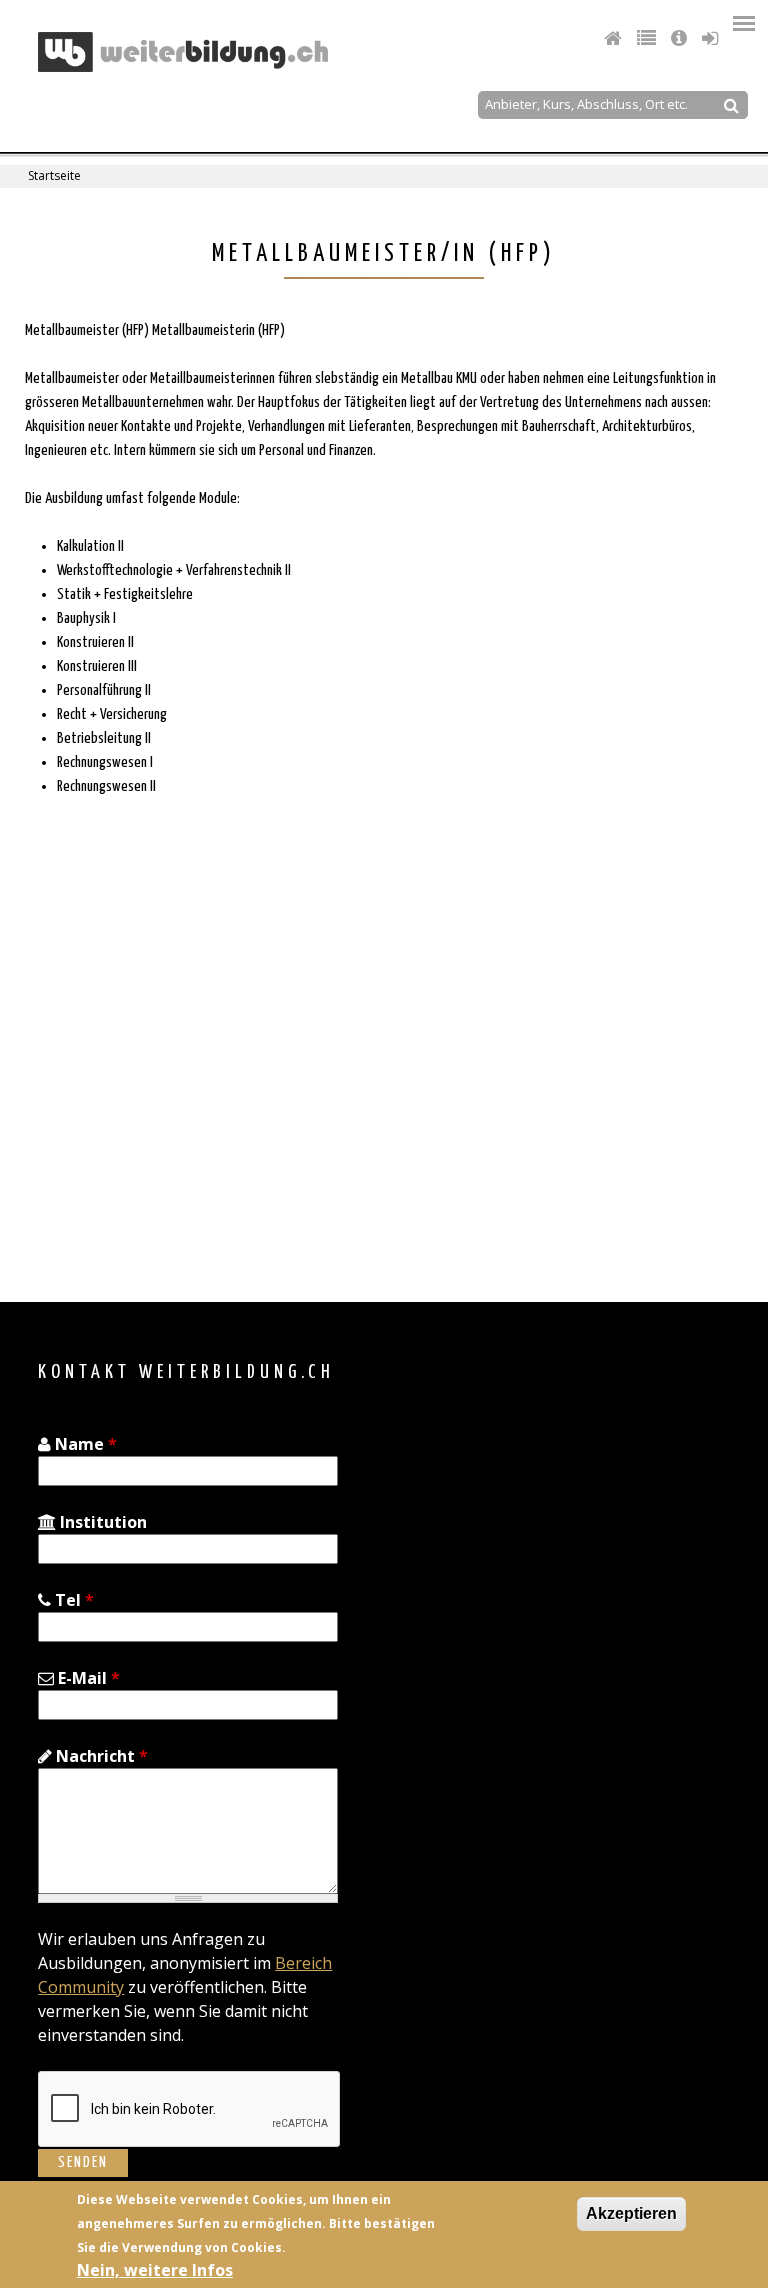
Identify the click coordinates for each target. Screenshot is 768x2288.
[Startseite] (183, 52)
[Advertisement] (188, 1094)
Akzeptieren (631, 2213)
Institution (101, 1522)
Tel (72, 1600)
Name (84, 1444)
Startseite (54, 175)
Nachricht (100, 1756)
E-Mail (87, 1678)
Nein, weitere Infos (155, 2270)
